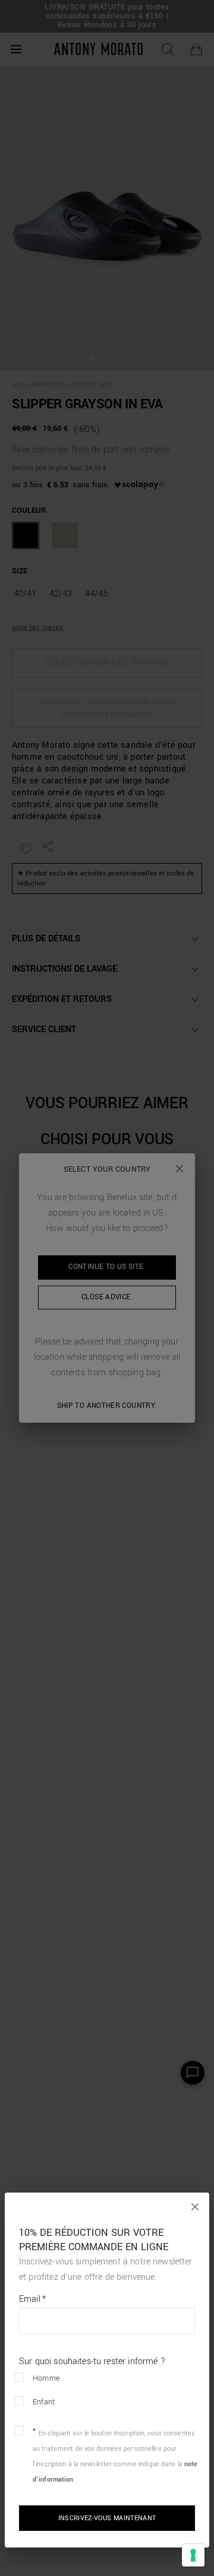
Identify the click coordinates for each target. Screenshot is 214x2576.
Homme (46, 2378)
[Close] (195, 2207)
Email (32, 2299)
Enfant (44, 2402)
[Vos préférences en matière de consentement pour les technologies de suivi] (193, 2555)
